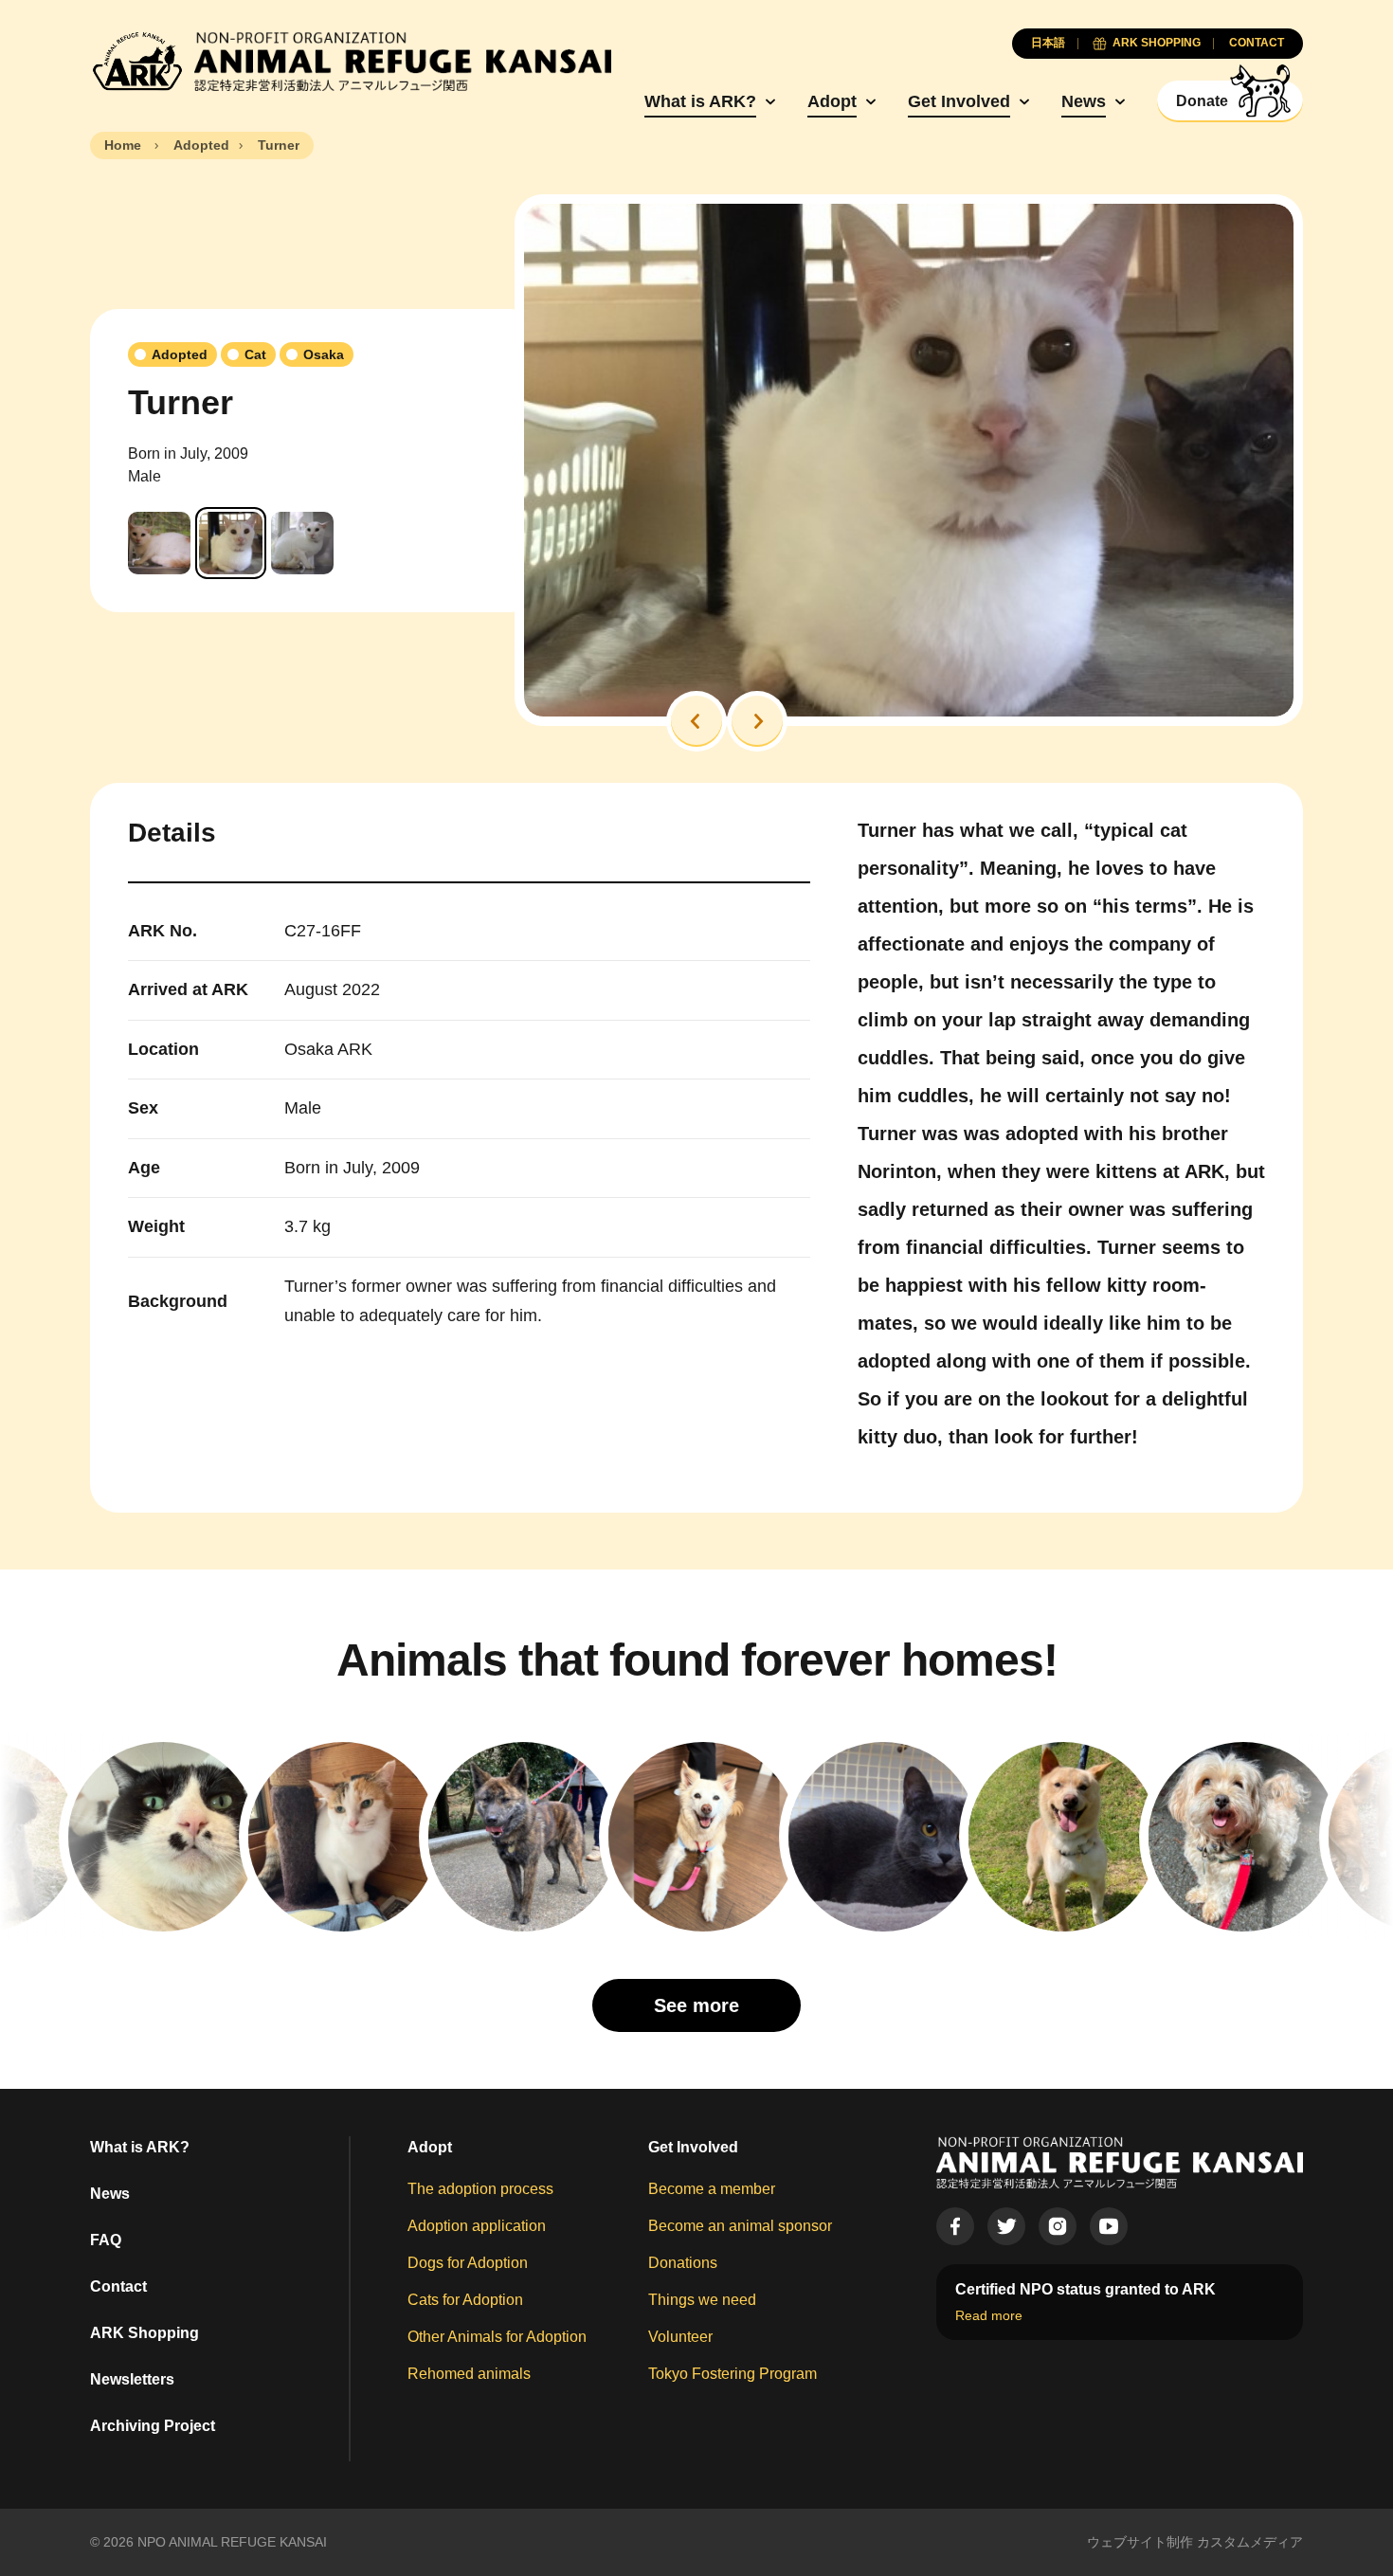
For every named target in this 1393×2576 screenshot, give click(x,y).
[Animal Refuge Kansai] (351, 62)
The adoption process (480, 2189)
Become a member (712, 2189)
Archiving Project (153, 2426)
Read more (989, 2315)
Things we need (702, 2300)
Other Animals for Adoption (497, 2337)
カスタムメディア (1250, 2542)
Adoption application (477, 2226)
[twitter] (1006, 2226)
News (1084, 101)
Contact (118, 2286)
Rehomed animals (469, 2374)
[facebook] (955, 2226)
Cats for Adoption (465, 2300)
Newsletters (132, 2379)
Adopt (832, 101)
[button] (696, 721)
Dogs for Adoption (468, 2263)
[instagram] (1058, 2226)
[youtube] (1109, 2226)
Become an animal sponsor (740, 2226)
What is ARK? (700, 101)
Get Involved (959, 101)
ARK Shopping (145, 2333)
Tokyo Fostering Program (733, 2374)
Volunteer (680, 2337)
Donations (683, 2263)
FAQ (106, 2240)
